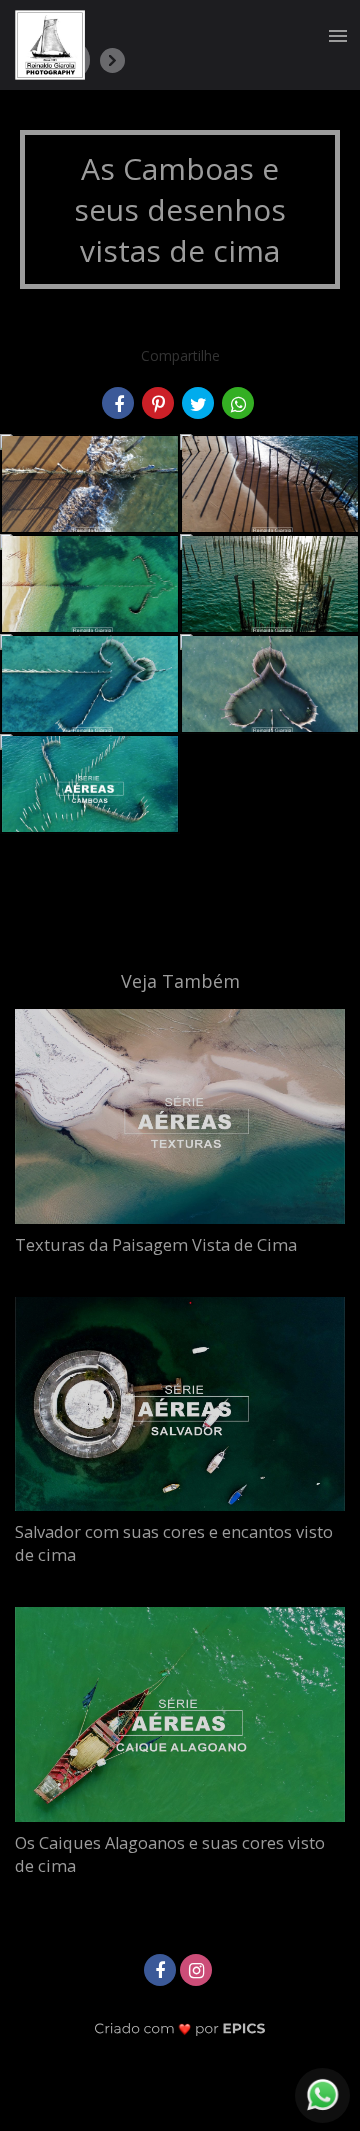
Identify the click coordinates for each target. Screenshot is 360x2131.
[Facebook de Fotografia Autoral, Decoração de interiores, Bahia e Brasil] (162, 1967)
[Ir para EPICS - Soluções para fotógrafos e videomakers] (180, 2028)
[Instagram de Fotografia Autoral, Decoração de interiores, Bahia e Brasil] (198, 1967)
